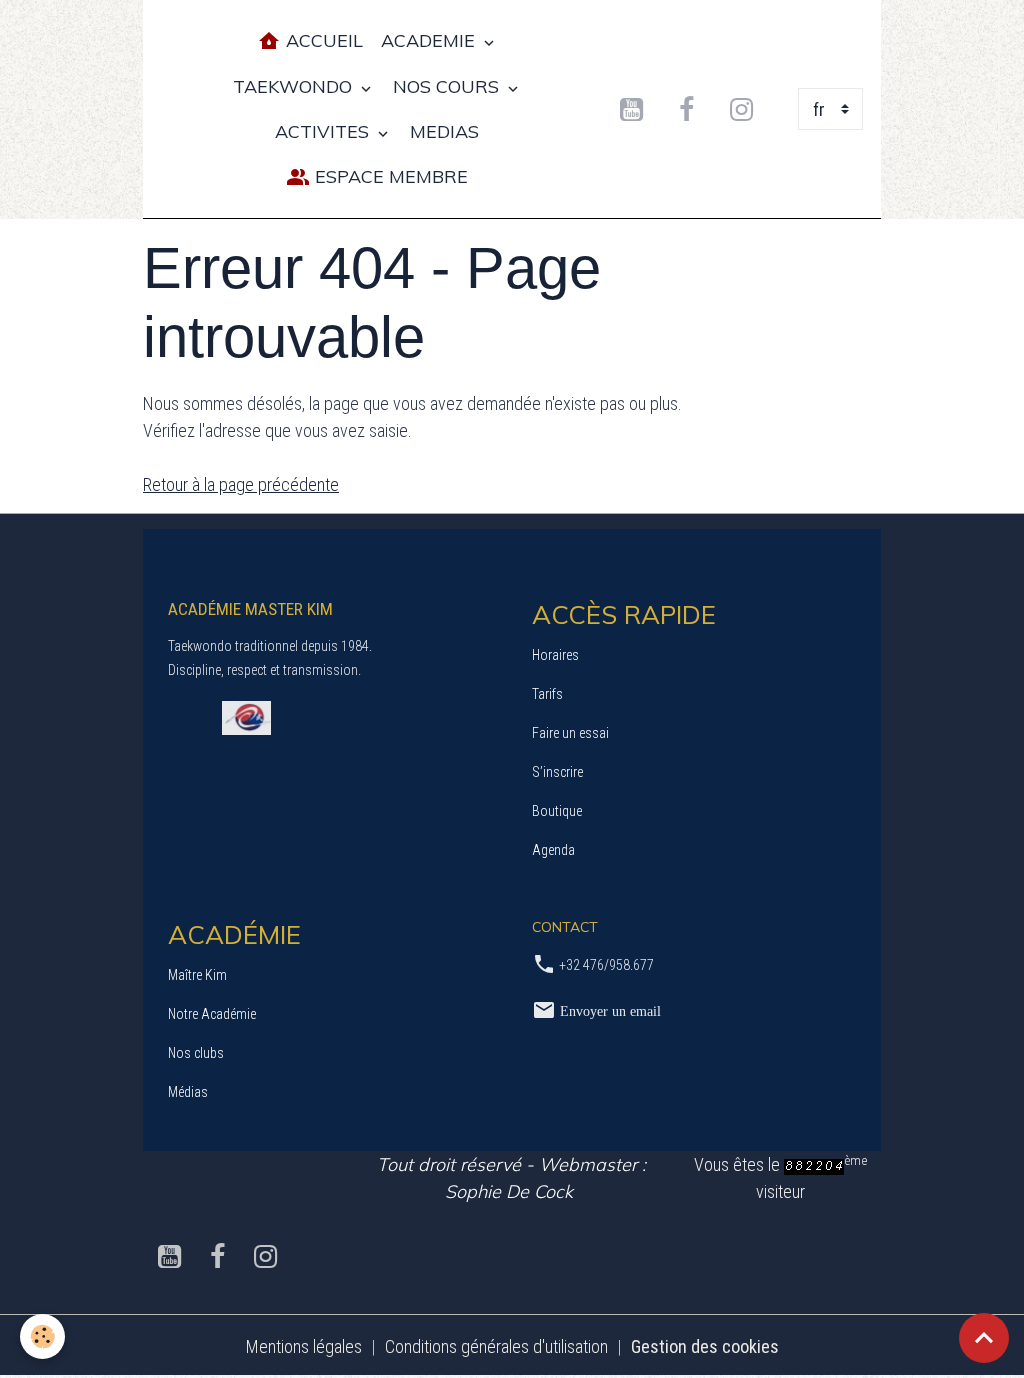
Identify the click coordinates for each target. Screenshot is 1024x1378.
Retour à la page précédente (241, 484)
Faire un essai (570, 733)
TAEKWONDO (295, 86)
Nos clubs (196, 1053)
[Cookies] (42, 1336)
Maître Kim (197, 975)
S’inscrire (557, 772)
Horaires (555, 655)
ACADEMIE (430, 40)
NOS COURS (448, 86)
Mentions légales (304, 1346)
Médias (188, 1092)
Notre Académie (212, 1014)
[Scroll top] (984, 1338)
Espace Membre (389, 176)
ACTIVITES (324, 131)
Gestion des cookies (705, 1346)
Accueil (322, 40)
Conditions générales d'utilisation (496, 1346)
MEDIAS (444, 131)
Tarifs (547, 694)
